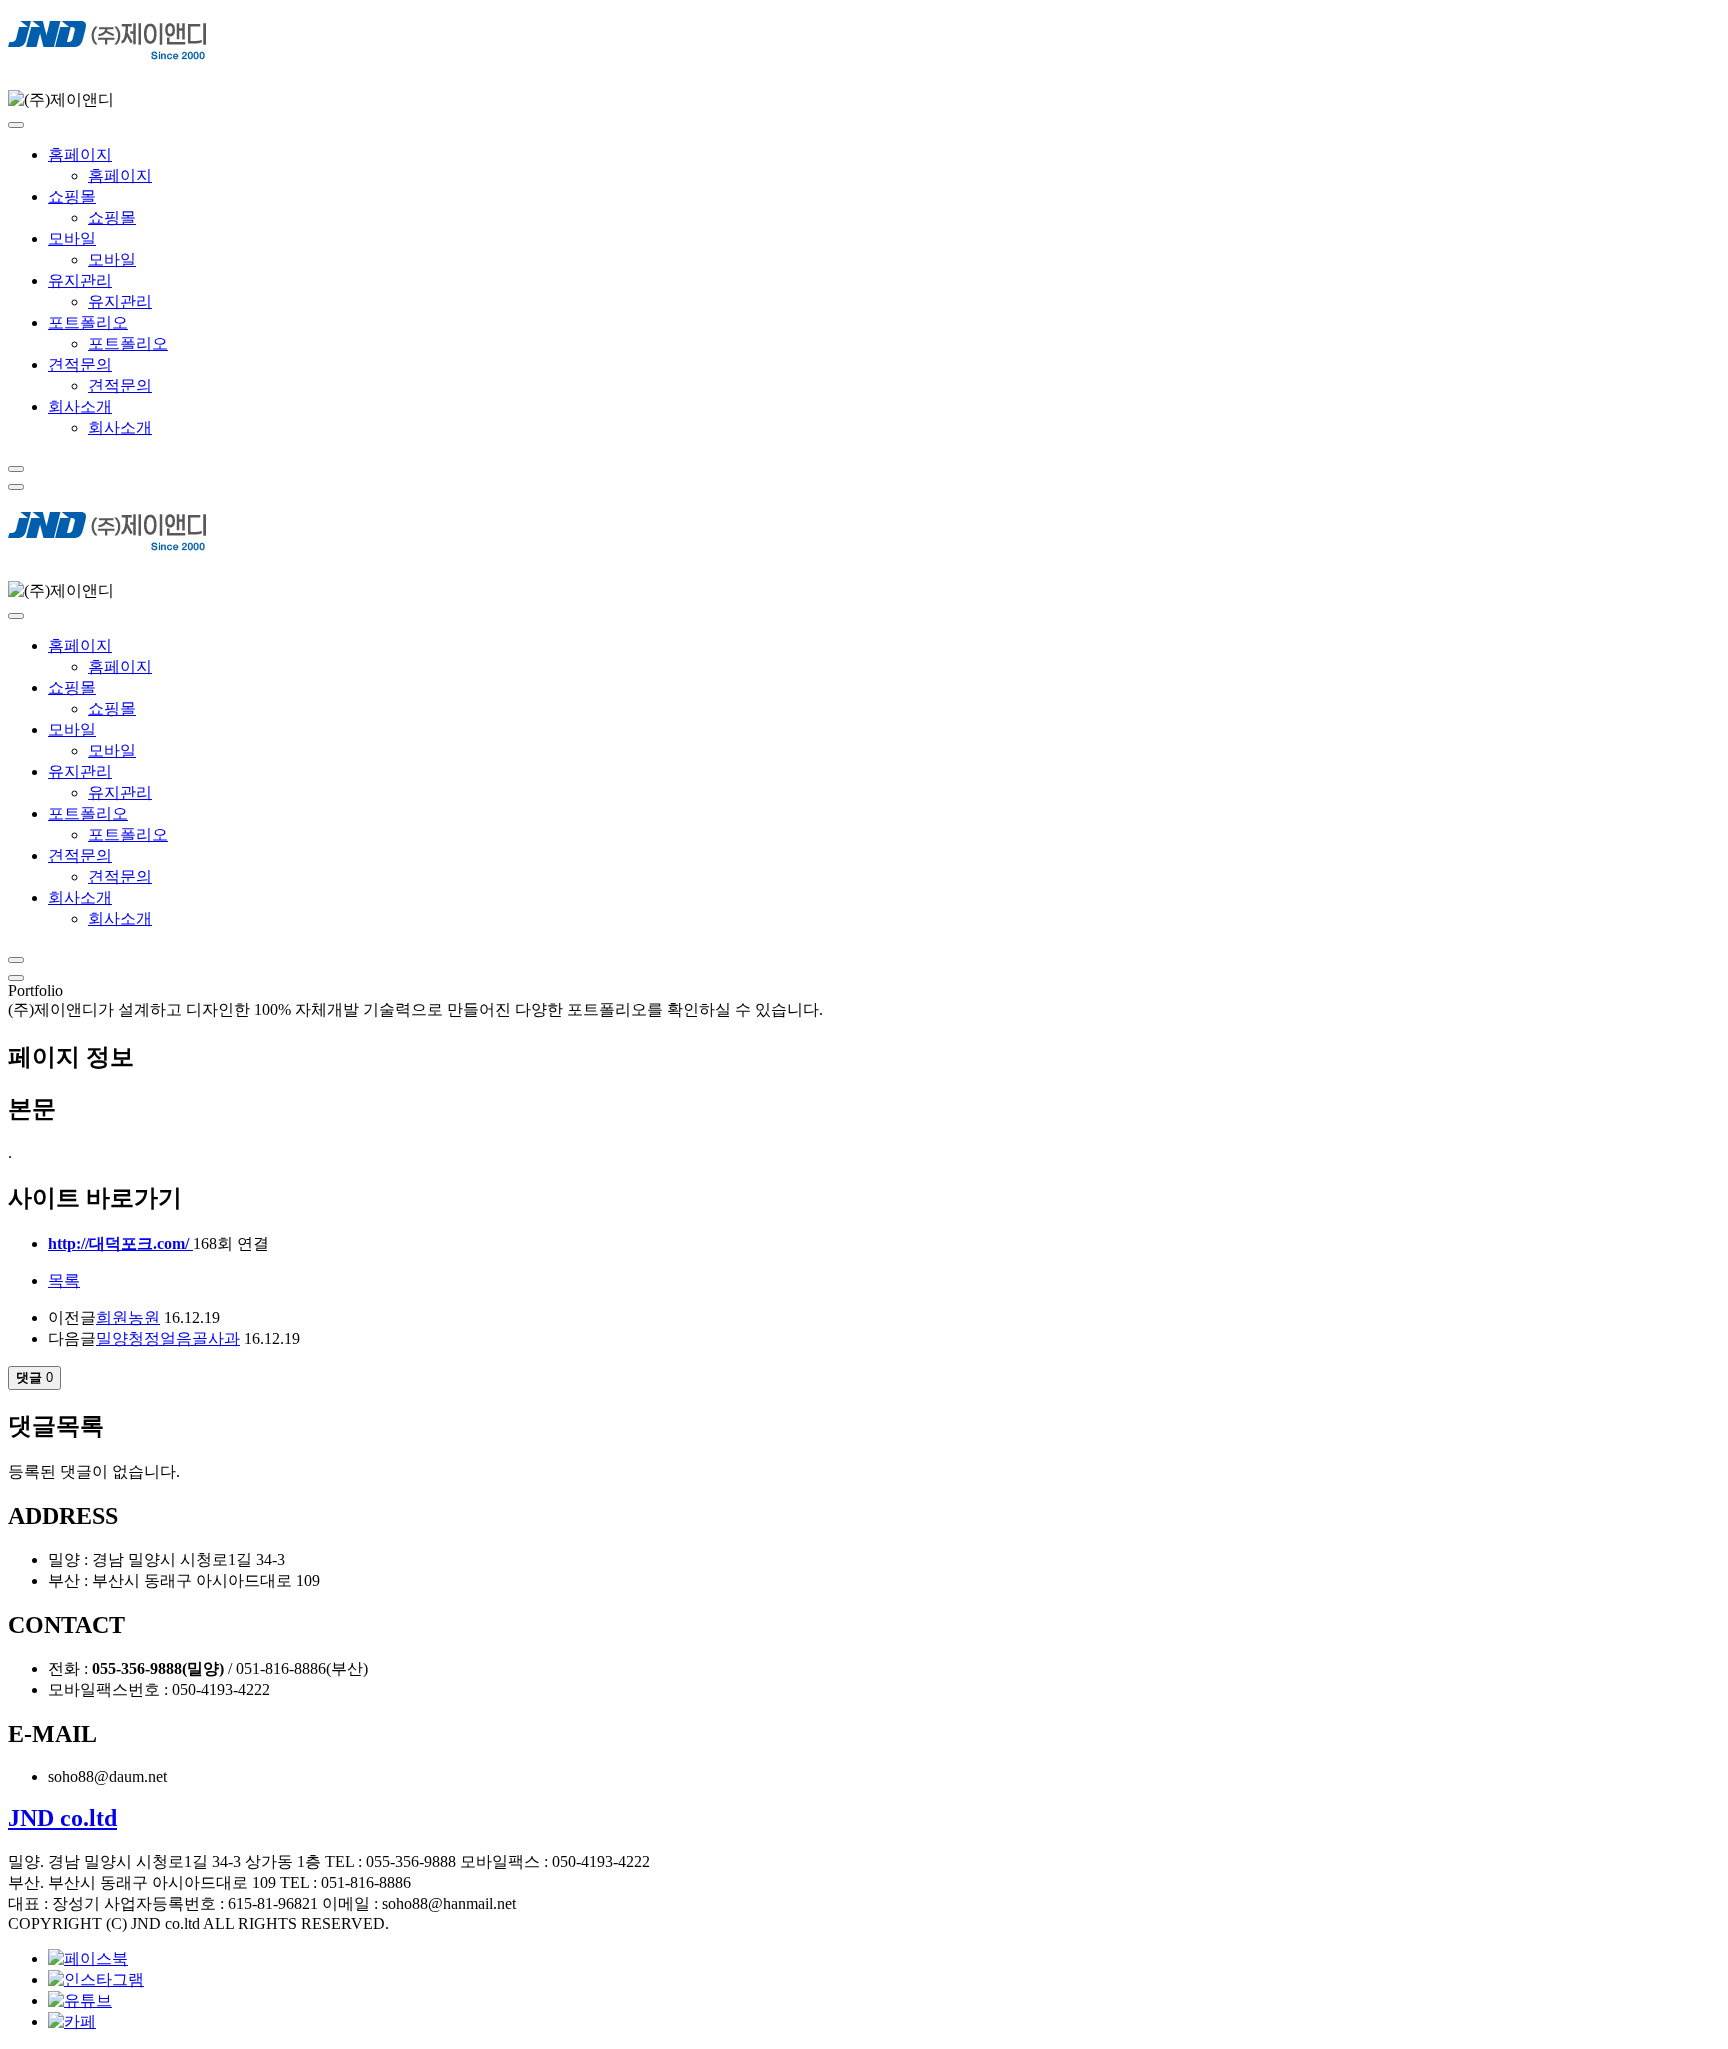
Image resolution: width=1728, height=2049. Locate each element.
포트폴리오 (88, 322)
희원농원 (128, 1317)
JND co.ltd (62, 1818)
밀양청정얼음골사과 (168, 1338)
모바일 (72, 238)
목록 (64, 1280)
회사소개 (80, 406)
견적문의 (80, 364)
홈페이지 (80, 154)
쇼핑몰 (72, 196)
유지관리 (80, 280)
